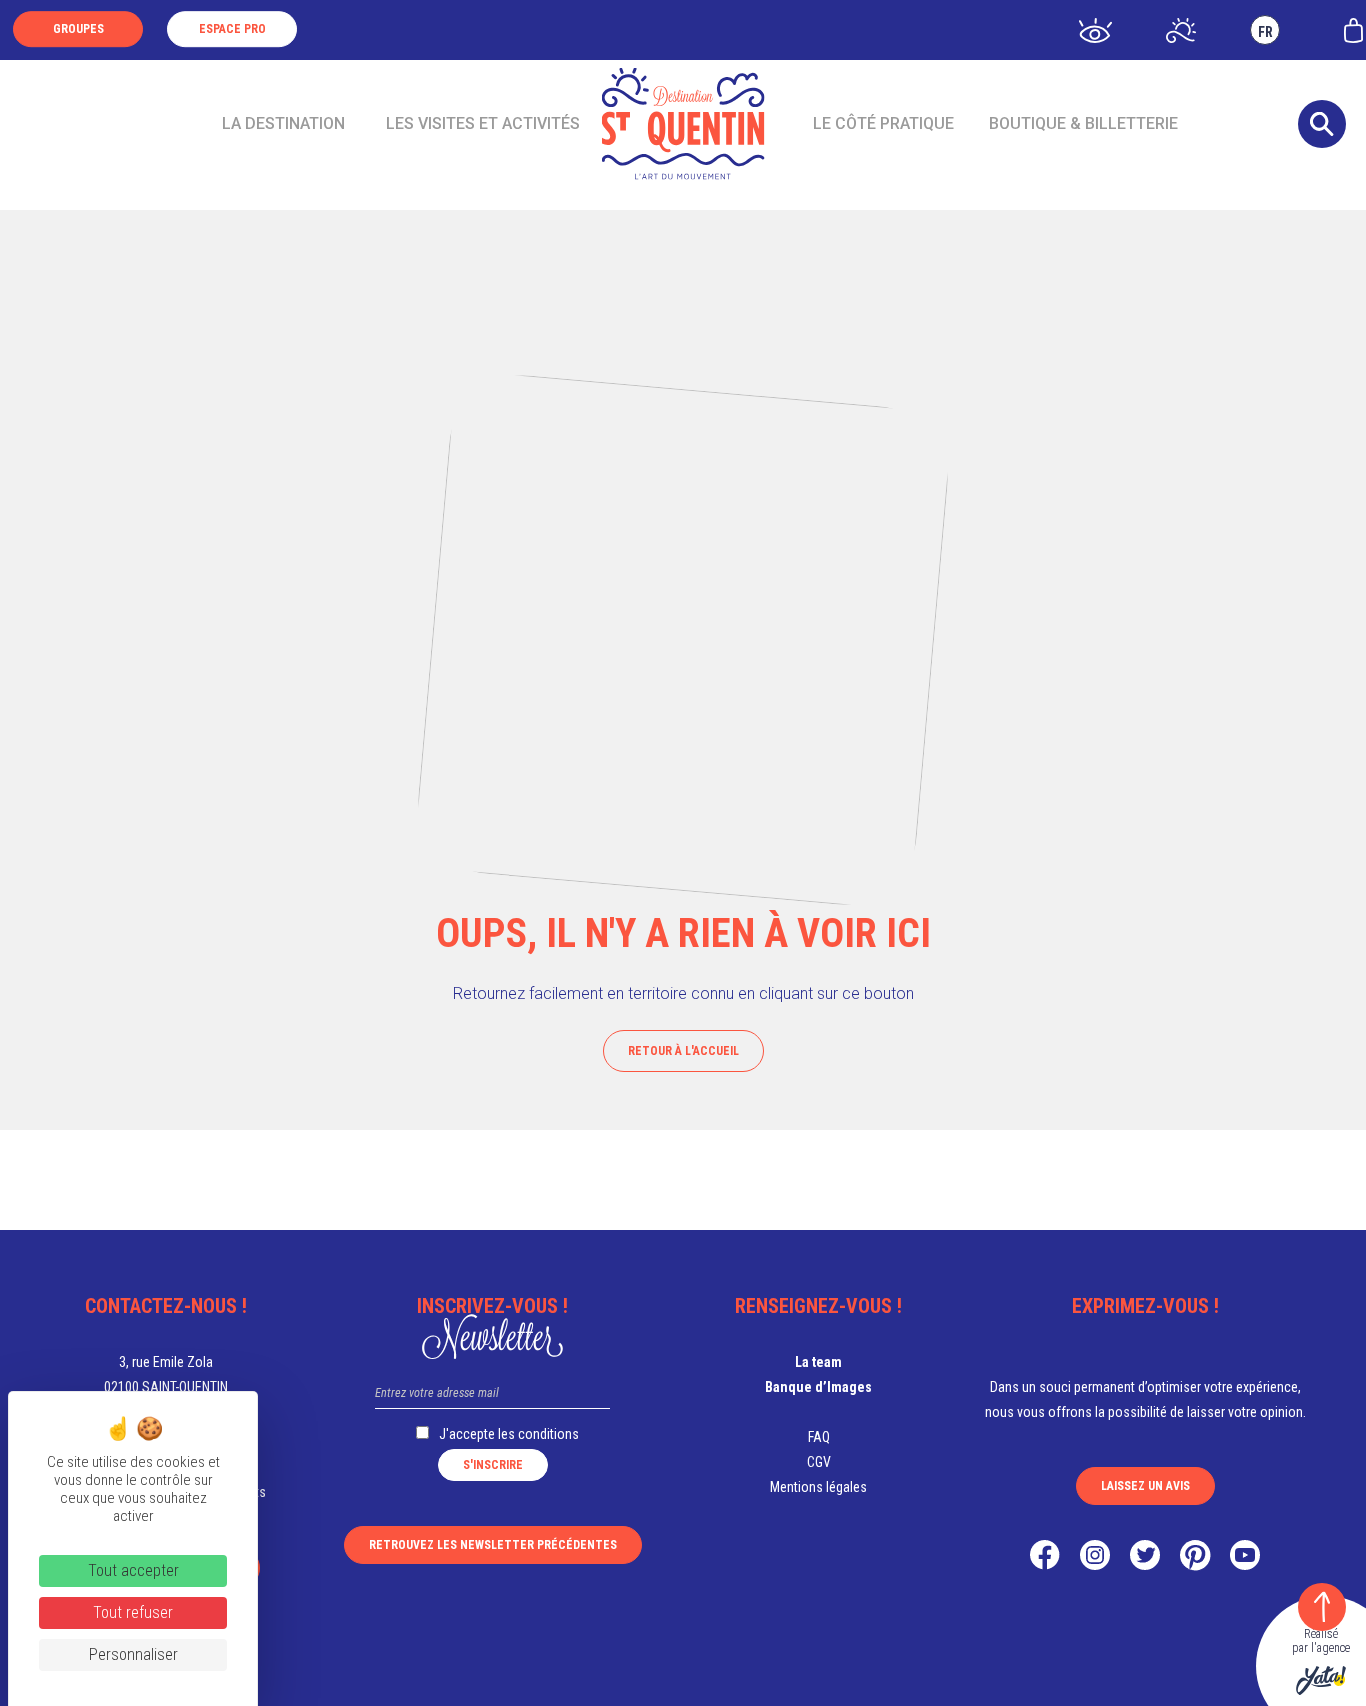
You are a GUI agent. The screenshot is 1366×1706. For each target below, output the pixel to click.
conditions (548, 1434)
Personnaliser (133, 1654)
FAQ (819, 1437)
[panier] (1353, 28)
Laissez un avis (1145, 1486)
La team (818, 1362)
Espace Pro (232, 29)
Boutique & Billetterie (1083, 123)
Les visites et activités (483, 123)
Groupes (78, 29)
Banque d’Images (818, 1387)
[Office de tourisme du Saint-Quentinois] (683, 124)
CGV (819, 1462)
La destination (283, 123)
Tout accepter (133, 1570)
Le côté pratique (883, 123)
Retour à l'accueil (683, 1051)
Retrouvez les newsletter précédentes (493, 1545)
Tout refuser (133, 1612)
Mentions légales (818, 1487)
